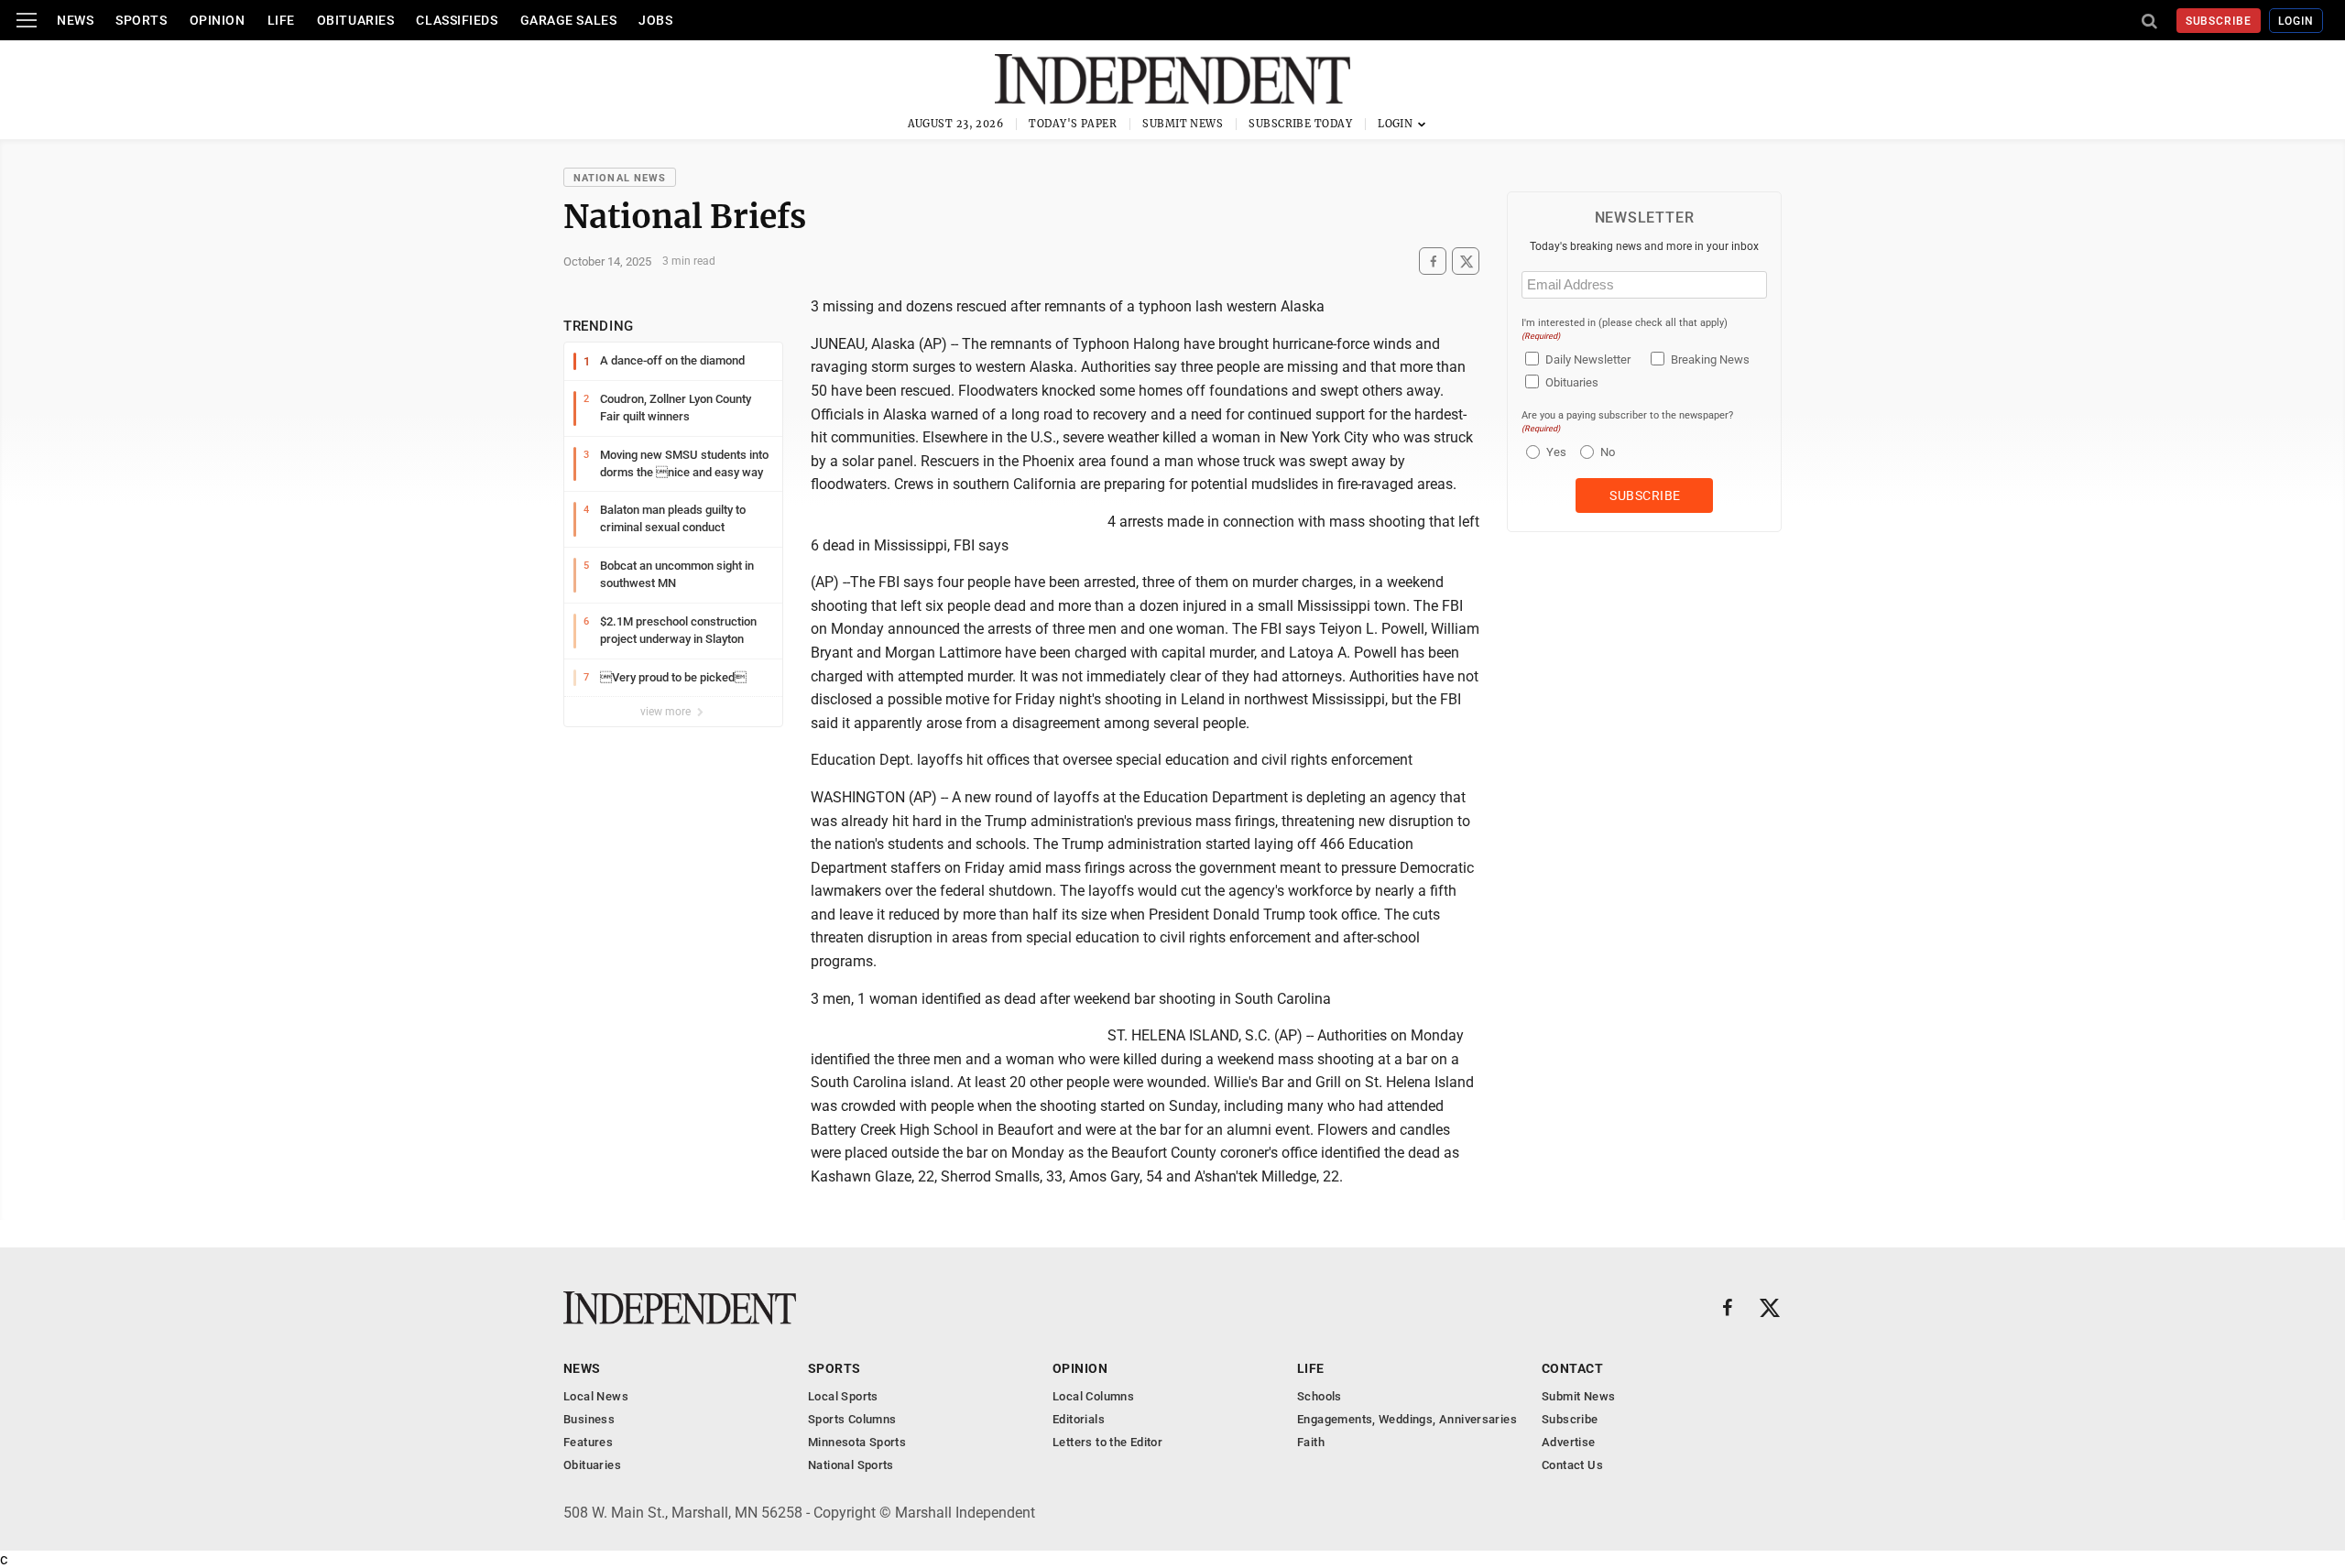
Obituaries (356, 20)
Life (281, 20)
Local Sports (843, 1396)
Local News (596, 1396)
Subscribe (2219, 21)
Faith (1311, 1442)
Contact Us (1572, 1465)
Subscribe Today (1300, 124)
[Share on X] (1466, 261)
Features (588, 1442)
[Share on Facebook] (1433, 261)
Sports (141, 20)
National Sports (851, 1465)
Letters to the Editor (1107, 1442)
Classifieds (457, 20)
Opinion (218, 20)
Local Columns (1093, 1396)
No (1608, 452)
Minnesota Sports (857, 1442)
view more (667, 712)
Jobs (655, 20)
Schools (1320, 1396)
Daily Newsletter (1588, 359)
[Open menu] (27, 20)
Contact (1572, 1368)
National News (620, 178)
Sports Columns (852, 1419)
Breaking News (1710, 359)
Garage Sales (569, 20)
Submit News (1183, 124)
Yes (1554, 452)
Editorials (1079, 1419)
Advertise (1569, 1442)
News (75, 20)
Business (589, 1419)
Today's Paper (1073, 124)
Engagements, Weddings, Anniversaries (1407, 1419)
